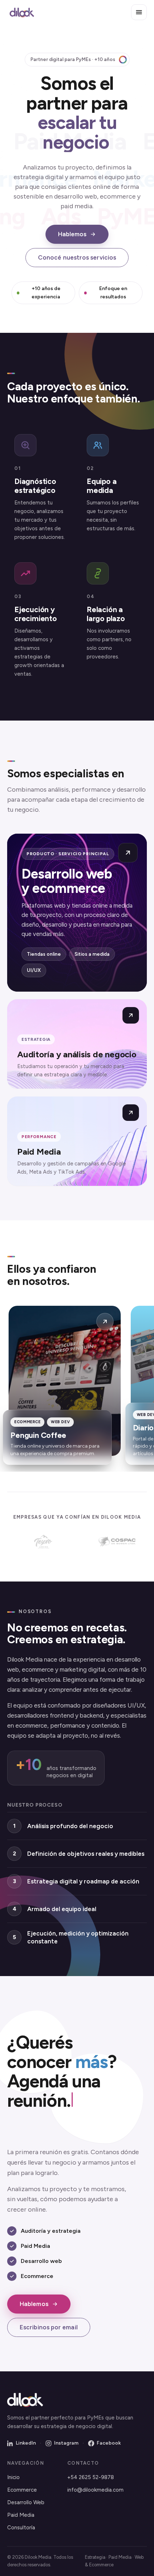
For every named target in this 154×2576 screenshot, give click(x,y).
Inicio (13, 2477)
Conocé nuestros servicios (77, 257)
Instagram (66, 2443)
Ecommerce (22, 2490)
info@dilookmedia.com (95, 2490)
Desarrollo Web (26, 2502)
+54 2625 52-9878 (91, 2477)
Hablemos (72, 234)
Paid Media (21, 2515)
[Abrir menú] (139, 12)
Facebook (109, 2443)
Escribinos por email (49, 2327)
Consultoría (21, 2528)
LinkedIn (26, 2443)
